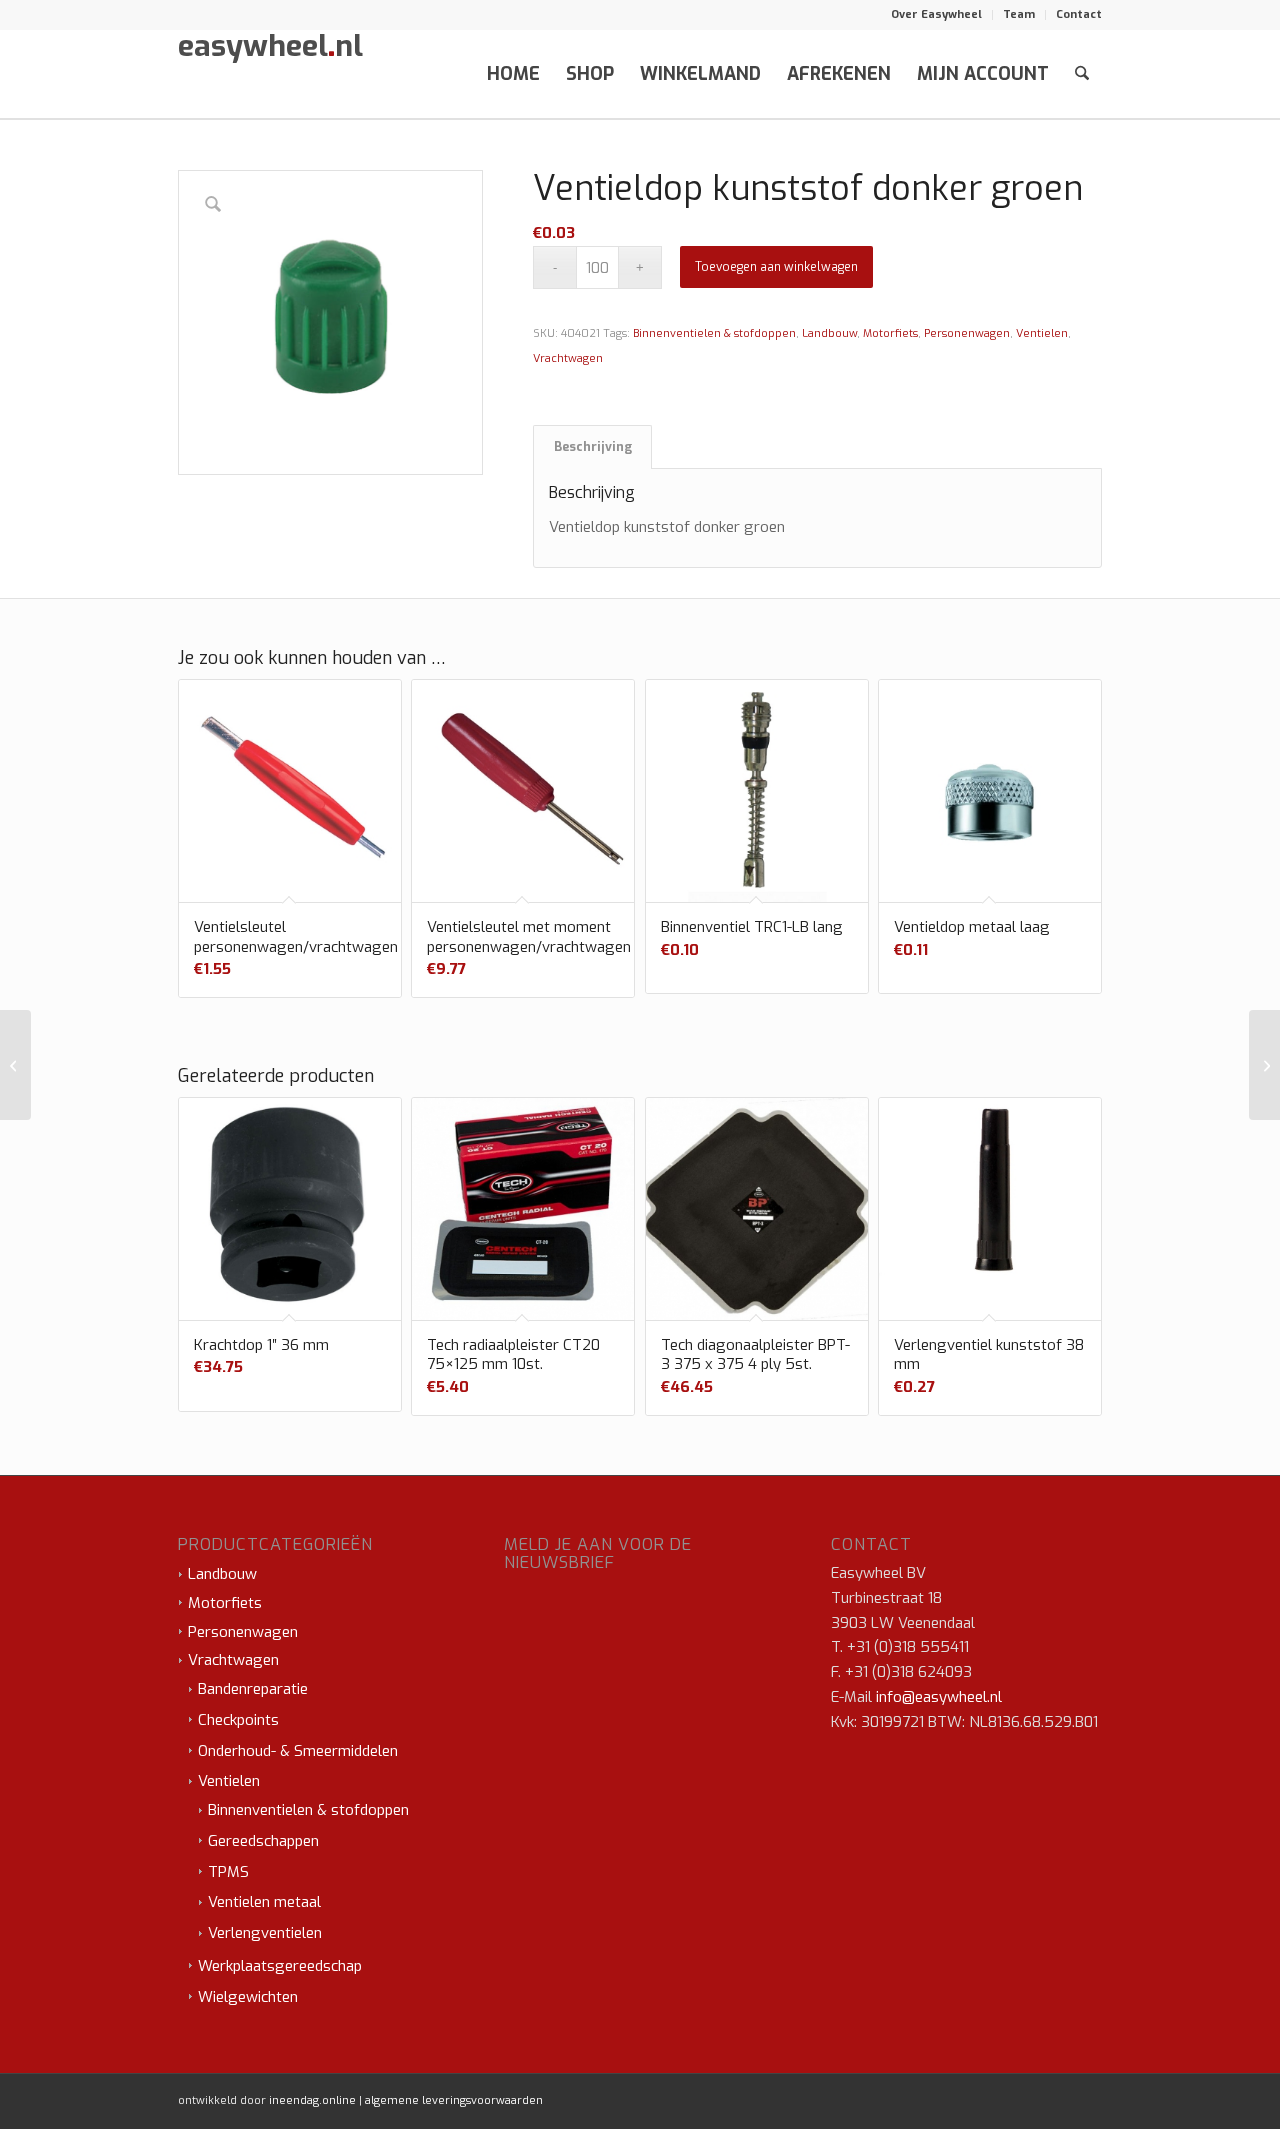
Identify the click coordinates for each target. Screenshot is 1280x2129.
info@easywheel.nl (939, 1697)
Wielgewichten (248, 1997)
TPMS (228, 1872)
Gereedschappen (263, 1841)
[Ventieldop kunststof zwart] (15, 1065)
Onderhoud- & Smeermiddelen (298, 1751)
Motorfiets (890, 333)
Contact (1079, 14)
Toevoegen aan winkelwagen (776, 267)
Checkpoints (238, 1720)
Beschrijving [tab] (593, 447)
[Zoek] (1082, 74)
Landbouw (829, 333)
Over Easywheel (936, 14)
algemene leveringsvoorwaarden (454, 2100)
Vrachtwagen (568, 358)
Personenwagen (967, 333)
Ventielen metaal (264, 1902)
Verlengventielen (265, 1933)
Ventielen (1042, 333)
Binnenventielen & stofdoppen (714, 333)
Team (1019, 14)
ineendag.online (312, 2100)
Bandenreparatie (253, 1689)
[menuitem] (937, 15)
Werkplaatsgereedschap (280, 1966)
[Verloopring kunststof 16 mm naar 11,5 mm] (1264, 1065)
